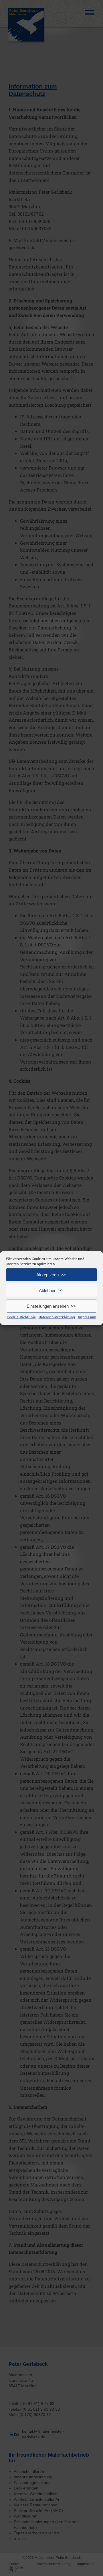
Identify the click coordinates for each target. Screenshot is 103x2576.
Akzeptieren (47, 1274)
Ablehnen (48, 1290)
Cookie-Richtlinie (21, 1317)
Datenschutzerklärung (57, 1317)
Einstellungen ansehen (48, 1306)
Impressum (87, 1317)
